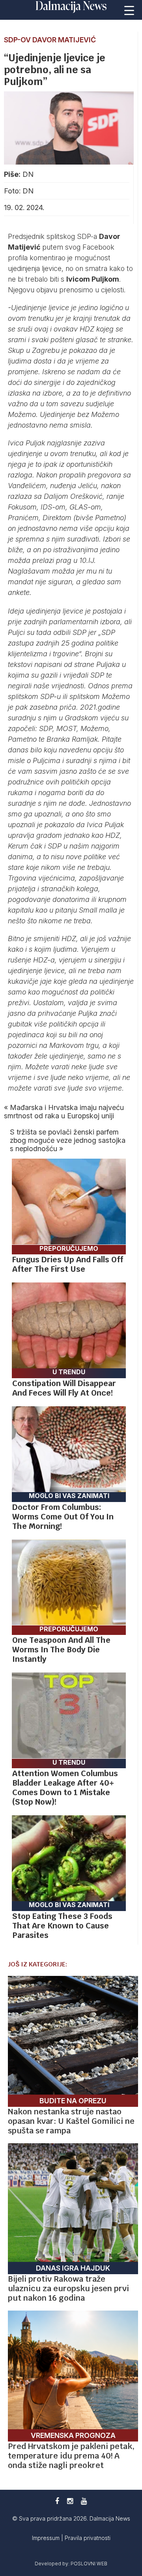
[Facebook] (57, 2501)
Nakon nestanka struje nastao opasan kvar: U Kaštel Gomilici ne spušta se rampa (71, 2121)
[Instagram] (70, 2501)
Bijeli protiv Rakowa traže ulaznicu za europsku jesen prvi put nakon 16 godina (68, 2288)
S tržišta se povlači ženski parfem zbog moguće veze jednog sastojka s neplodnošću (68, 1140)
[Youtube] (84, 2501)
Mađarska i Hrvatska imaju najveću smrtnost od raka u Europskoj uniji (64, 1112)
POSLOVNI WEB (89, 2564)
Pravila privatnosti (88, 2538)
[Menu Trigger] (129, 10)
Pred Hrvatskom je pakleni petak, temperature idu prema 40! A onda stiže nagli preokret (71, 2456)
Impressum (47, 2538)
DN (28, 174)
